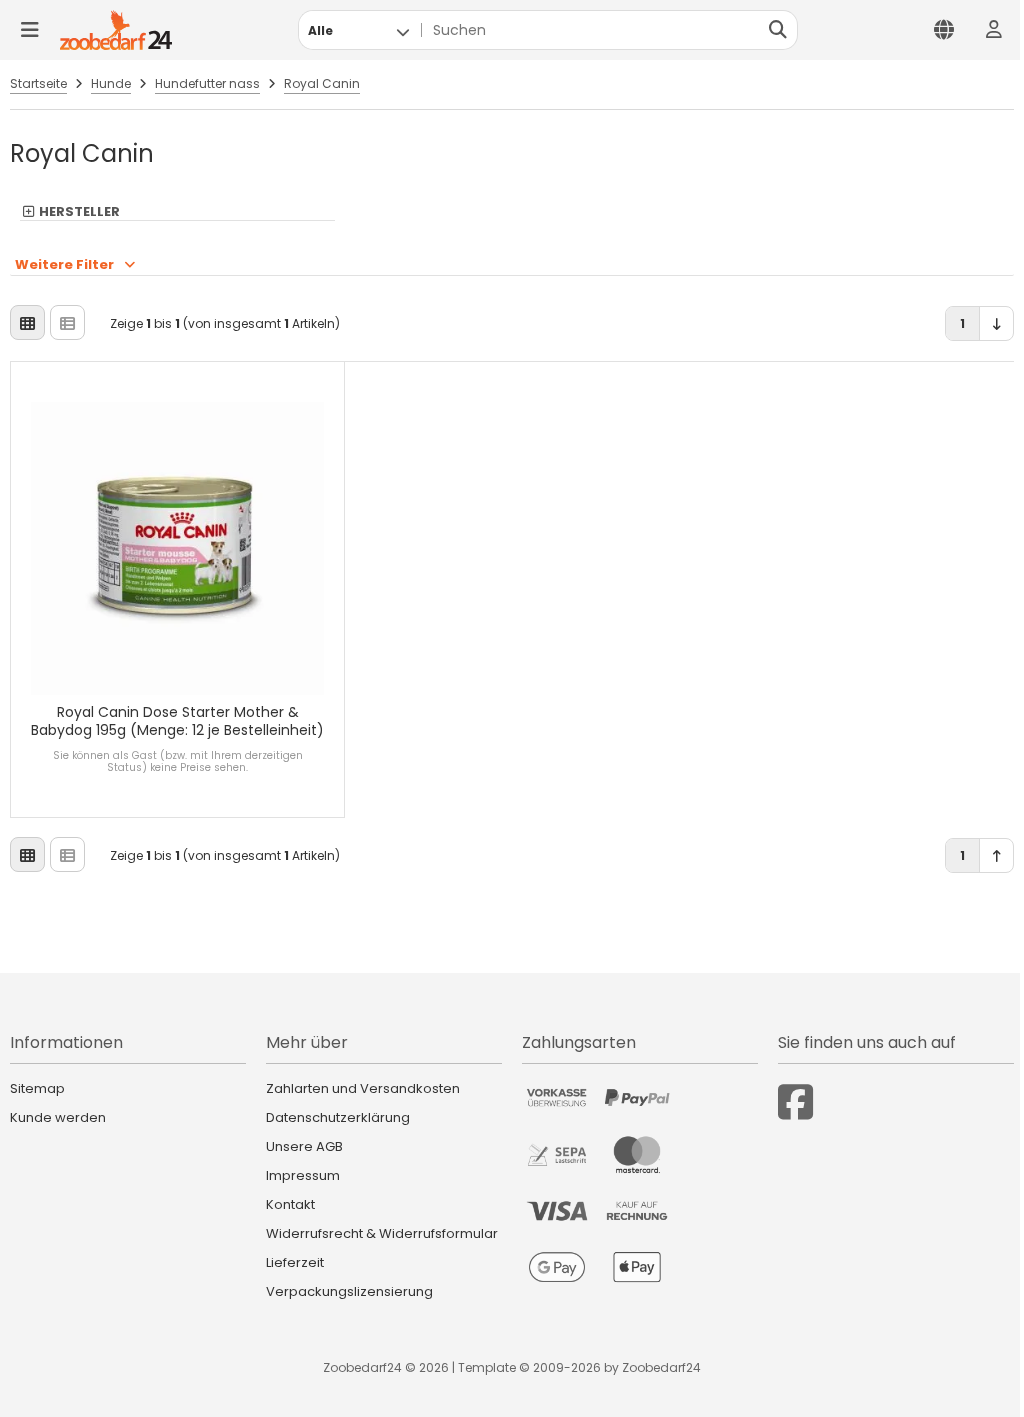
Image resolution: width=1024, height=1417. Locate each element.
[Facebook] (795, 1102)
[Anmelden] (994, 30)
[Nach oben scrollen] (996, 855)
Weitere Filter (64, 264)
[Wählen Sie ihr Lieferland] (944, 30)
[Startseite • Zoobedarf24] (116, 30)
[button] (358, 30)
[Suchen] (777, 30)
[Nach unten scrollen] (996, 323)
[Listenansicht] (67, 322)
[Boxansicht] (27, 322)
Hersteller (79, 212)
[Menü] (30, 30)
